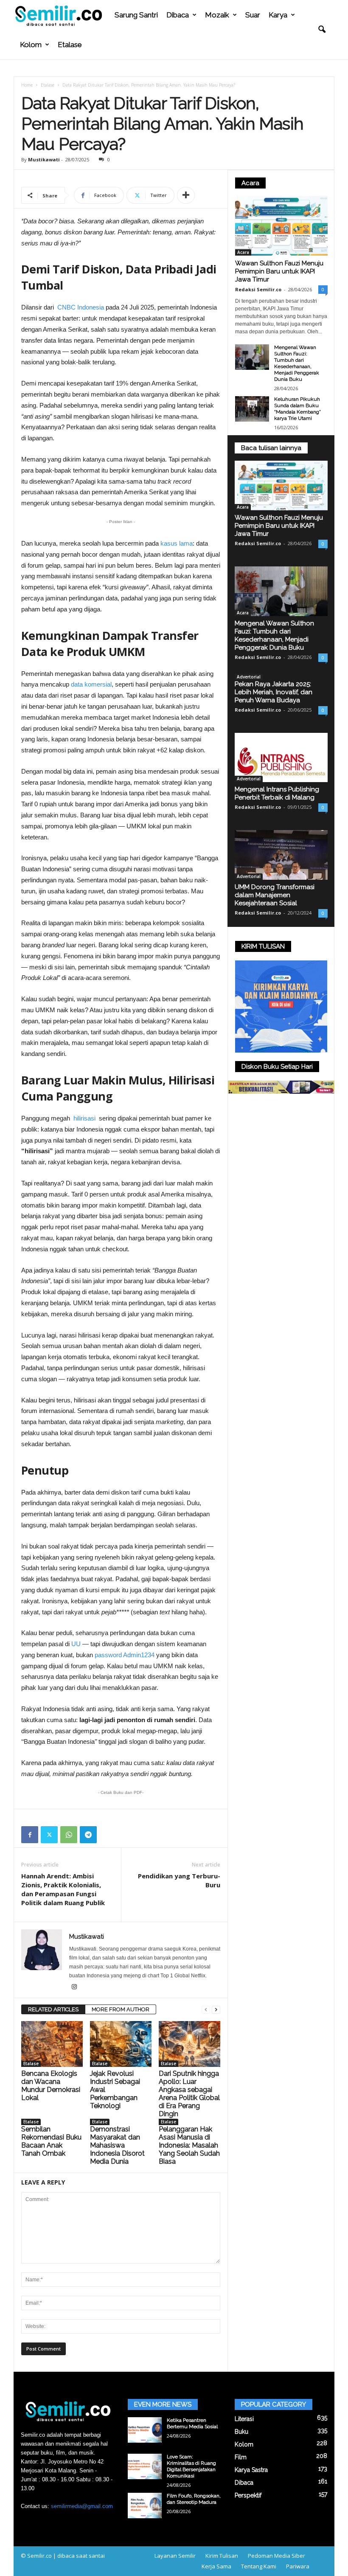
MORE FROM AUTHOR (121, 2009)
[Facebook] (30, 1835)
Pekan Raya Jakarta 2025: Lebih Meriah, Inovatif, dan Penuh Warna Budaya (274, 692)
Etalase (70, 45)
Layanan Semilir (175, 2556)
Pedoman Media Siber (276, 2556)
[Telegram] (88, 1835)
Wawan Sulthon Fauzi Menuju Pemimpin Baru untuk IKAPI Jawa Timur (279, 271)
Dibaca (178, 15)
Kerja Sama (216, 2566)
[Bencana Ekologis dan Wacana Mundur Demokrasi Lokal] (52, 2044)
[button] (322, 30)
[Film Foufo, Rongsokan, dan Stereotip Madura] (145, 2506)
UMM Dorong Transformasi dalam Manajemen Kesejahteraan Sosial (275, 895)
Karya (278, 15)
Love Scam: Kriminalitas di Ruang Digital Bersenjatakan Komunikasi (191, 2466)
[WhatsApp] (69, 1835)
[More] (186, 195)
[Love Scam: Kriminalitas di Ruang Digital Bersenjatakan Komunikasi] (145, 2466)
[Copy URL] (108, 1835)
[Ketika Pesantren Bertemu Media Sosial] (145, 2430)
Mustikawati (44, 159)
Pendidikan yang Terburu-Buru (179, 1880)
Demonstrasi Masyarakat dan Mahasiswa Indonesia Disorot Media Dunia (117, 2145)
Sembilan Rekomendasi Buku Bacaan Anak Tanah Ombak (51, 2141)
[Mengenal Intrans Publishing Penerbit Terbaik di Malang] (281, 758)
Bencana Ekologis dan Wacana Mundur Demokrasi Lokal (51, 2086)
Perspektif (248, 2495)
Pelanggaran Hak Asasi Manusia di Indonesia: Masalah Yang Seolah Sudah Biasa (189, 2145)
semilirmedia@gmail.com (82, 2506)
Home (27, 85)
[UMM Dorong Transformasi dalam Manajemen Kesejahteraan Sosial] (281, 855)
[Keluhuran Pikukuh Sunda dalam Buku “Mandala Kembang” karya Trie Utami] (252, 409)
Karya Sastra (251, 2470)
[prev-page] (206, 2010)
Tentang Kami (259, 2566)
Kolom (31, 45)
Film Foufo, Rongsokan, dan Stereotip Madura (194, 2499)
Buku (241, 2432)
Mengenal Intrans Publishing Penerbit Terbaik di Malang (277, 793)
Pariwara (298, 2566)
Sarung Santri (136, 15)
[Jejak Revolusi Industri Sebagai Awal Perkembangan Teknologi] (121, 2044)
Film (241, 2457)
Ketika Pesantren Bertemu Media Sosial (192, 2423)
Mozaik (217, 15)
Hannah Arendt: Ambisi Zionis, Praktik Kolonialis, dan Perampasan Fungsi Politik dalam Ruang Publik (63, 1889)
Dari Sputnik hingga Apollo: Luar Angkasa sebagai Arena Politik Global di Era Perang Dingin (189, 2094)
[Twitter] (49, 1835)
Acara (243, 252)
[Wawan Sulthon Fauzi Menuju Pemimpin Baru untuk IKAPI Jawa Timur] (281, 226)
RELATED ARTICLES (53, 2009)
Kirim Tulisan (222, 2556)
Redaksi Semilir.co (258, 289)
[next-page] (216, 2010)
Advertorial (249, 677)
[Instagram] (74, 1988)
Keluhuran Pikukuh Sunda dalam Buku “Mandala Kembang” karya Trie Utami (297, 409)
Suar (253, 15)
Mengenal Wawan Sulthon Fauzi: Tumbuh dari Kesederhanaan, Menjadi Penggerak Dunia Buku (297, 363)
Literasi (244, 2419)
